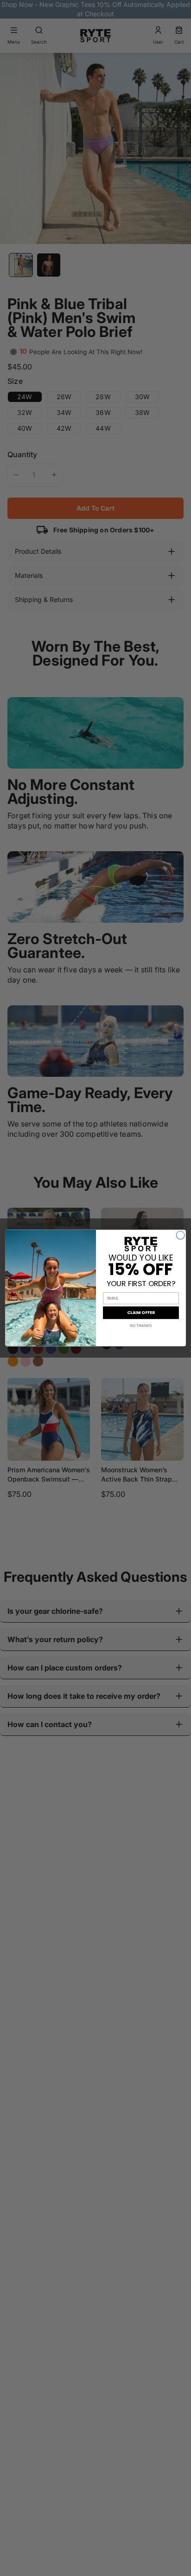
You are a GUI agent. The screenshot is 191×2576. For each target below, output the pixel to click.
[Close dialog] (180, 1235)
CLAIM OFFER (141, 1313)
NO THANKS (141, 1326)
